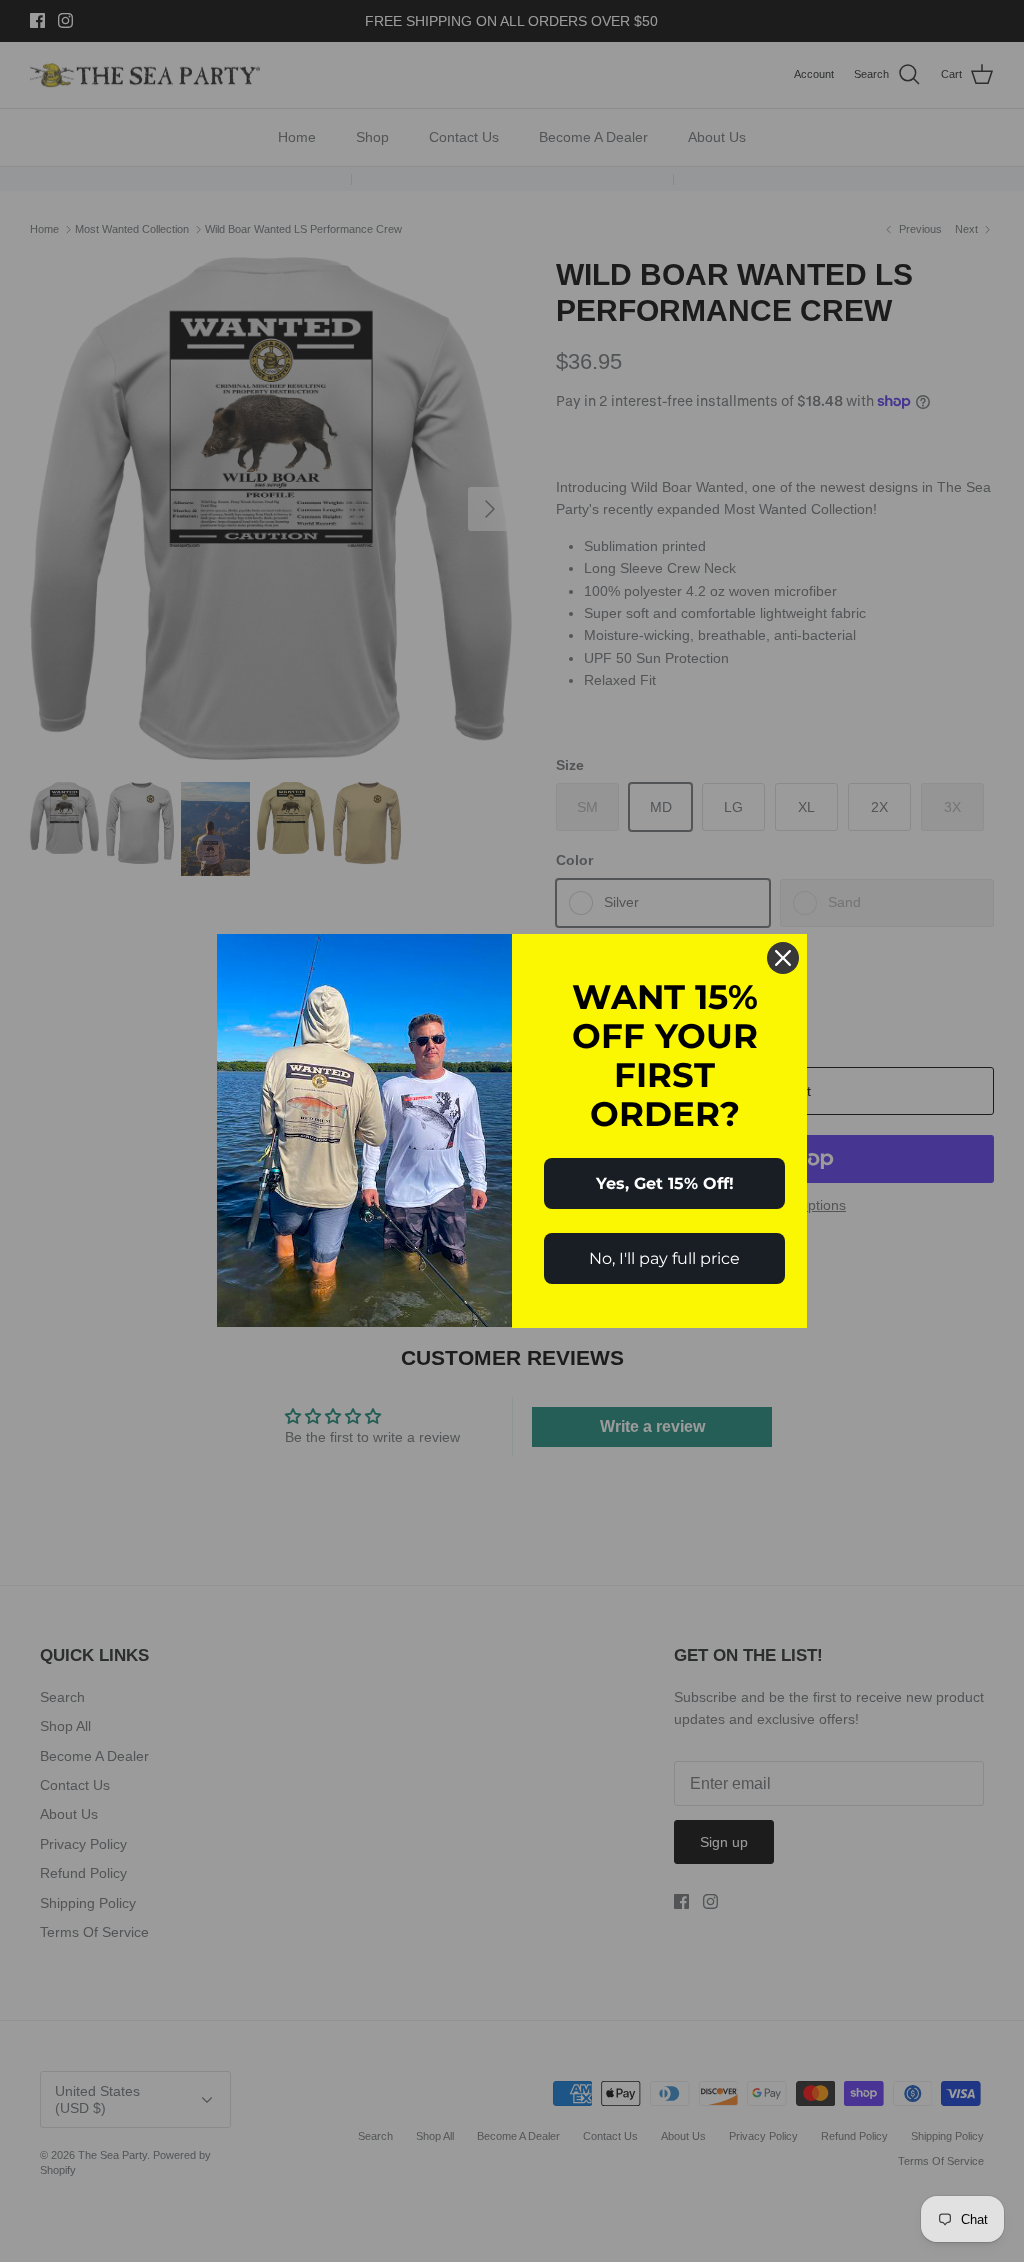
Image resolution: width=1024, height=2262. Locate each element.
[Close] (783, 958)
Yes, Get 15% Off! (665, 1183)
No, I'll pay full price (664, 1258)
